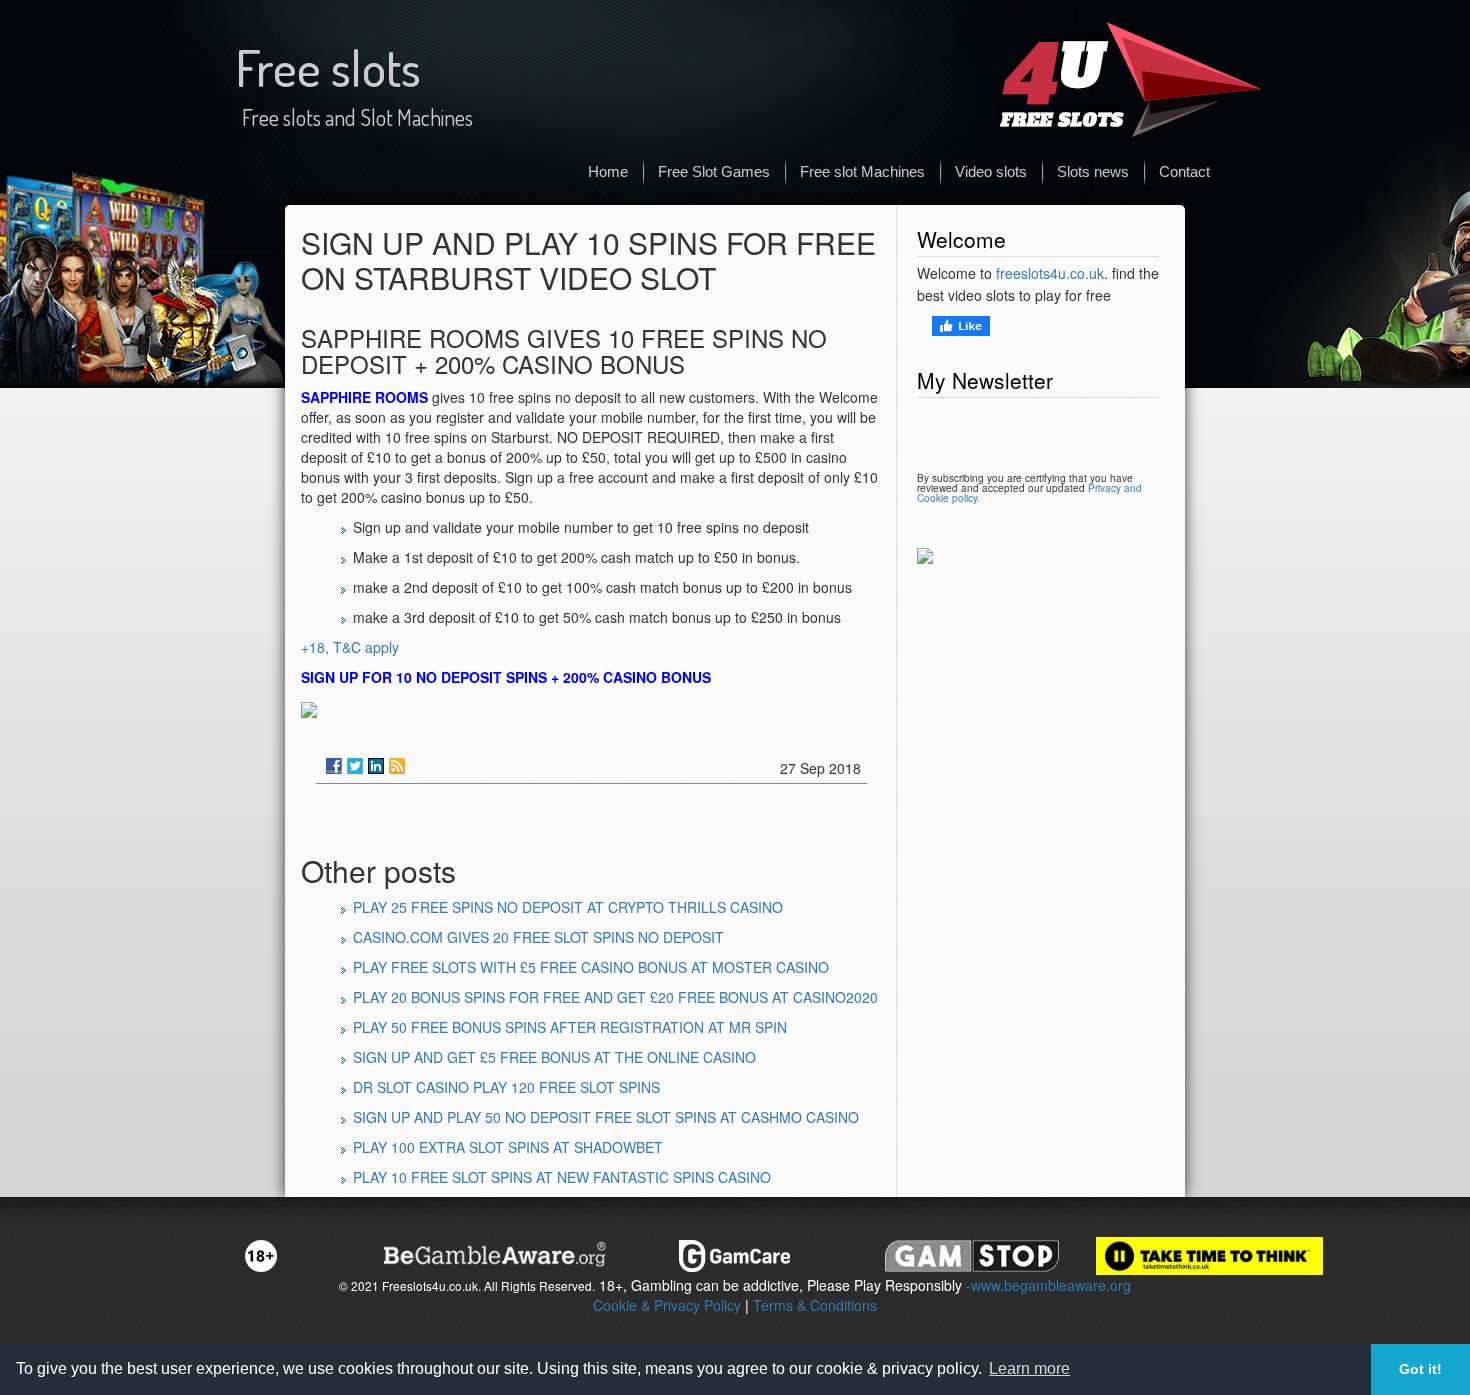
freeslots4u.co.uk (1050, 273)
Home (608, 171)
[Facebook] (334, 766)
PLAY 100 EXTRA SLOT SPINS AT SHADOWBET (508, 1147)
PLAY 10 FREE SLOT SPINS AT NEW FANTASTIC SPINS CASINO (562, 1177)
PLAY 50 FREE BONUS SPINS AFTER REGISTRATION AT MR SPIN (570, 1027)
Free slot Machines (862, 171)
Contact (1184, 171)
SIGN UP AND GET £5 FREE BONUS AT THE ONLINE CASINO (554, 1057)
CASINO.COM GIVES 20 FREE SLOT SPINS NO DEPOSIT (538, 937)
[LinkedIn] (376, 766)
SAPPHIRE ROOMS (364, 397)
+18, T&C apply (350, 647)
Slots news (1093, 171)
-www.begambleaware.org (1048, 1285)
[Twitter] (355, 766)
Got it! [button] (1420, 1369)
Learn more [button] (1029, 1368)
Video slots (991, 171)
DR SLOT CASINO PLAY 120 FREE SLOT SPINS (506, 1087)
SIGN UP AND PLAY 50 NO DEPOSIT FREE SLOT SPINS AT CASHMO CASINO (606, 1117)
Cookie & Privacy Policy (667, 1305)
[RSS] (397, 766)
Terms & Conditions (815, 1305)
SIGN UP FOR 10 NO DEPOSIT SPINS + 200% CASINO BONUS (506, 677)
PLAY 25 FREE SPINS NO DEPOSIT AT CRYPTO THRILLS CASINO (568, 907)
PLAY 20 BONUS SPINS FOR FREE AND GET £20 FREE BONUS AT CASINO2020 (615, 997)
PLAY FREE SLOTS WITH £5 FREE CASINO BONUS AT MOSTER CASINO (591, 967)
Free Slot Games (714, 171)
